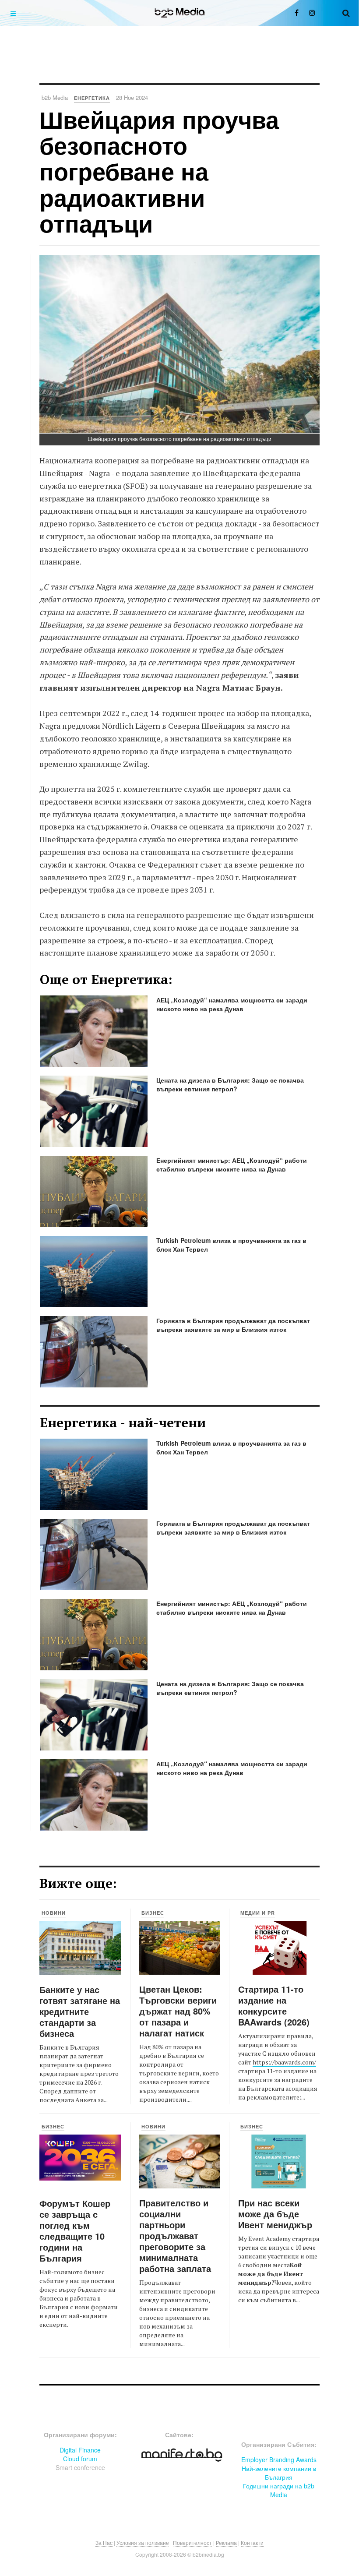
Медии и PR (258, 1913)
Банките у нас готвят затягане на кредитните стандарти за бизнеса (80, 2011)
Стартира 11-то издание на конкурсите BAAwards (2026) (274, 2005)
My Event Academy (264, 2239)
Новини (54, 1913)
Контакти (252, 2542)
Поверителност (192, 2542)
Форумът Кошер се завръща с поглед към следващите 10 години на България (75, 2230)
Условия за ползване (143, 2542)
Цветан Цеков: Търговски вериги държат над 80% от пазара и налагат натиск (178, 2011)
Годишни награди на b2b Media (279, 2490)
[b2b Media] (180, 13)
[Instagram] (312, 12)
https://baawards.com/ (284, 2062)
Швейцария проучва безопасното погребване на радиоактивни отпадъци (159, 171)
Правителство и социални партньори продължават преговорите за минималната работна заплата (175, 2235)
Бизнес (153, 1913)
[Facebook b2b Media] (297, 12)
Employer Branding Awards (279, 2460)
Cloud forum (80, 2459)
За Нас (104, 2542)
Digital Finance (80, 2450)
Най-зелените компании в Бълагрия (279, 2473)
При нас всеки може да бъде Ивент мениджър (275, 2214)
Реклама (226, 2542)
